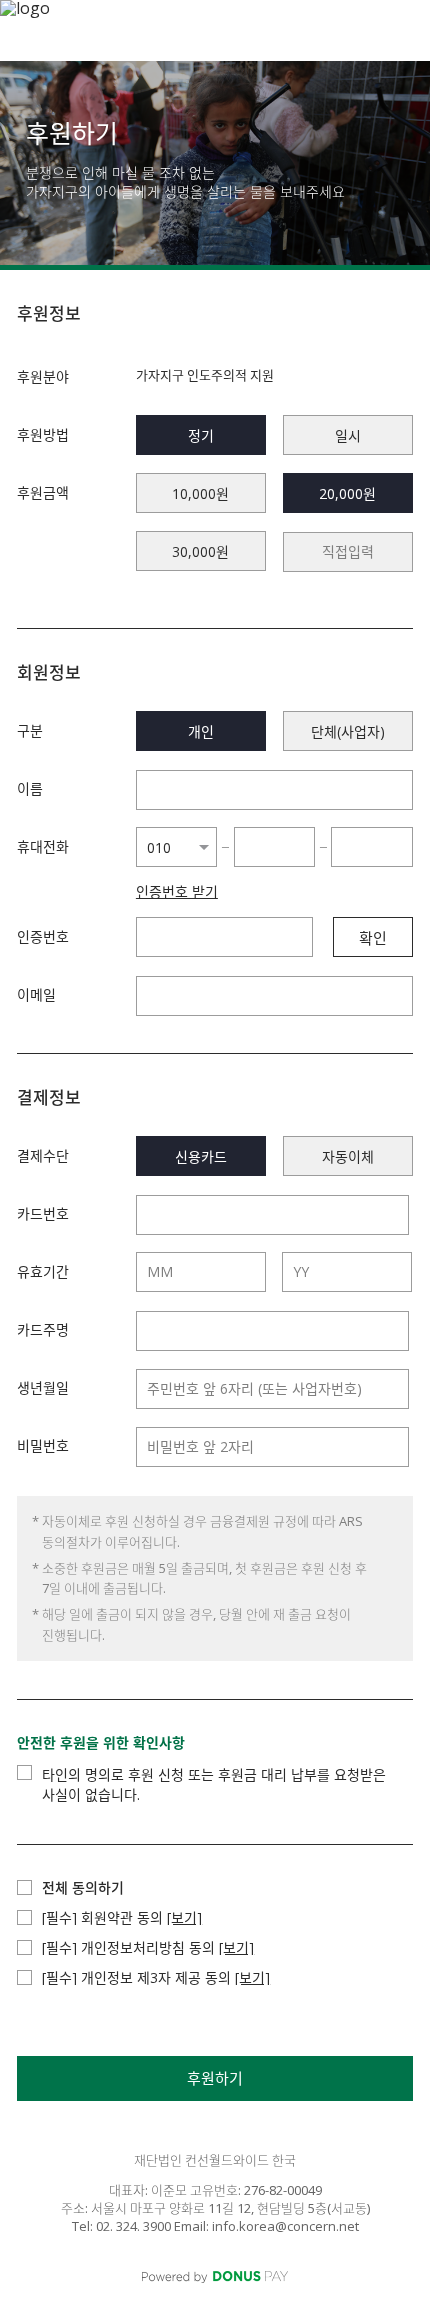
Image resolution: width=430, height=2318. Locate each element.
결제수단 (43, 1155)
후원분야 (43, 376)
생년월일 (43, 1387)
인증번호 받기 (177, 892)
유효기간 (43, 1271)
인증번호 (43, 936)
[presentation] (348, 552)
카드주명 (43, 1329)
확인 (373, 938)
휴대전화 (43, 846)
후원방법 (43, 434)
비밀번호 (43, 1445)
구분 (30, 730)
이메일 (36, 994)
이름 (30, 788)
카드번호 (43, 1213)
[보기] (184, 1917)
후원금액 (43, 492)
